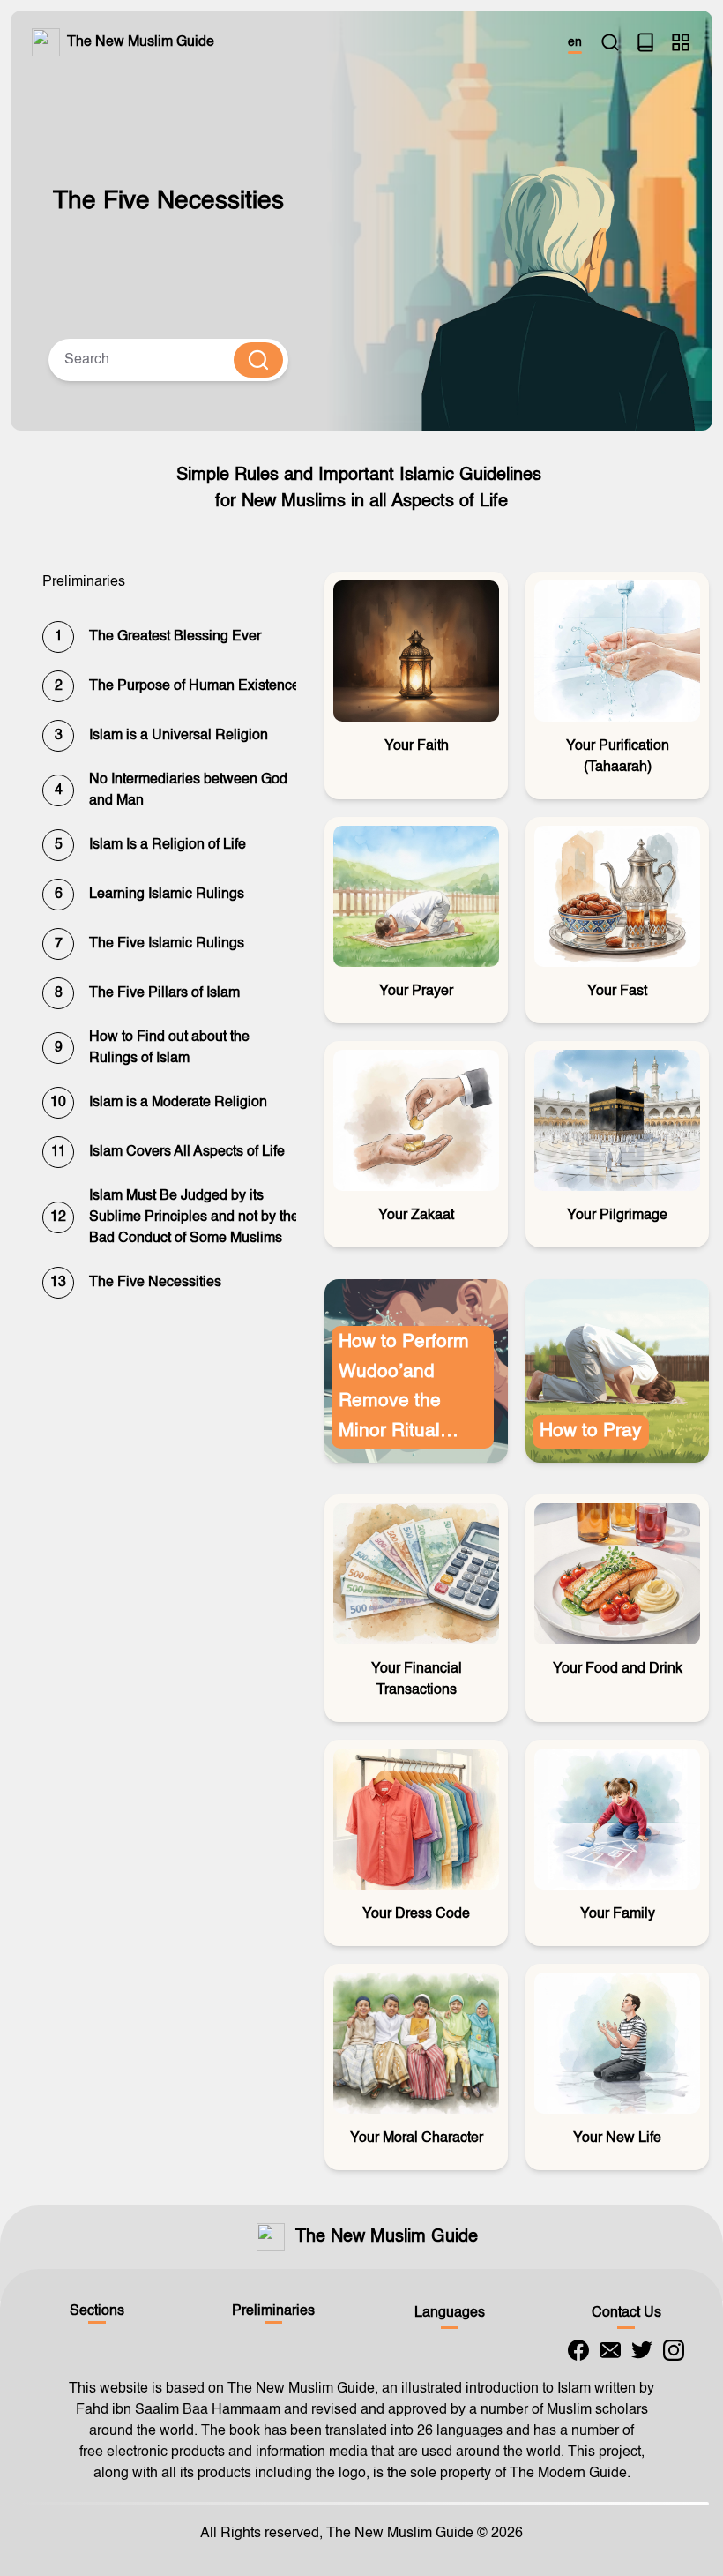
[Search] (610, 42)
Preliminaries (273, 2311)
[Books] (645, 42)
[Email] (610, 2350)
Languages (450, 2313)
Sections (97, 2311)
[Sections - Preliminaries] (681, 42)
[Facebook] (578, 2350)
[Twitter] (642, 2350)
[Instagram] (674, 2350)
